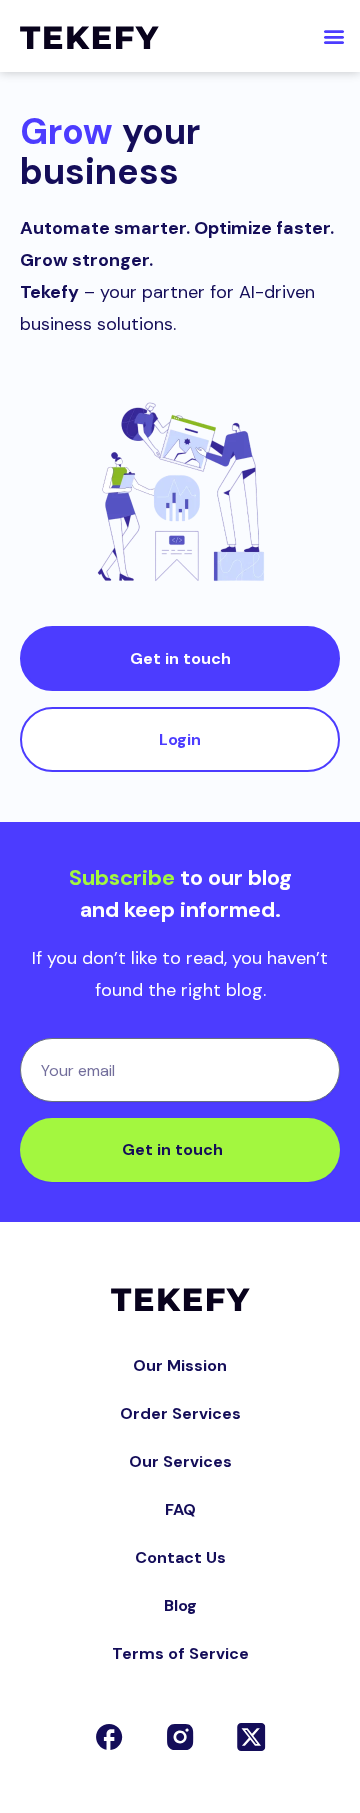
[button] (333, 36)
